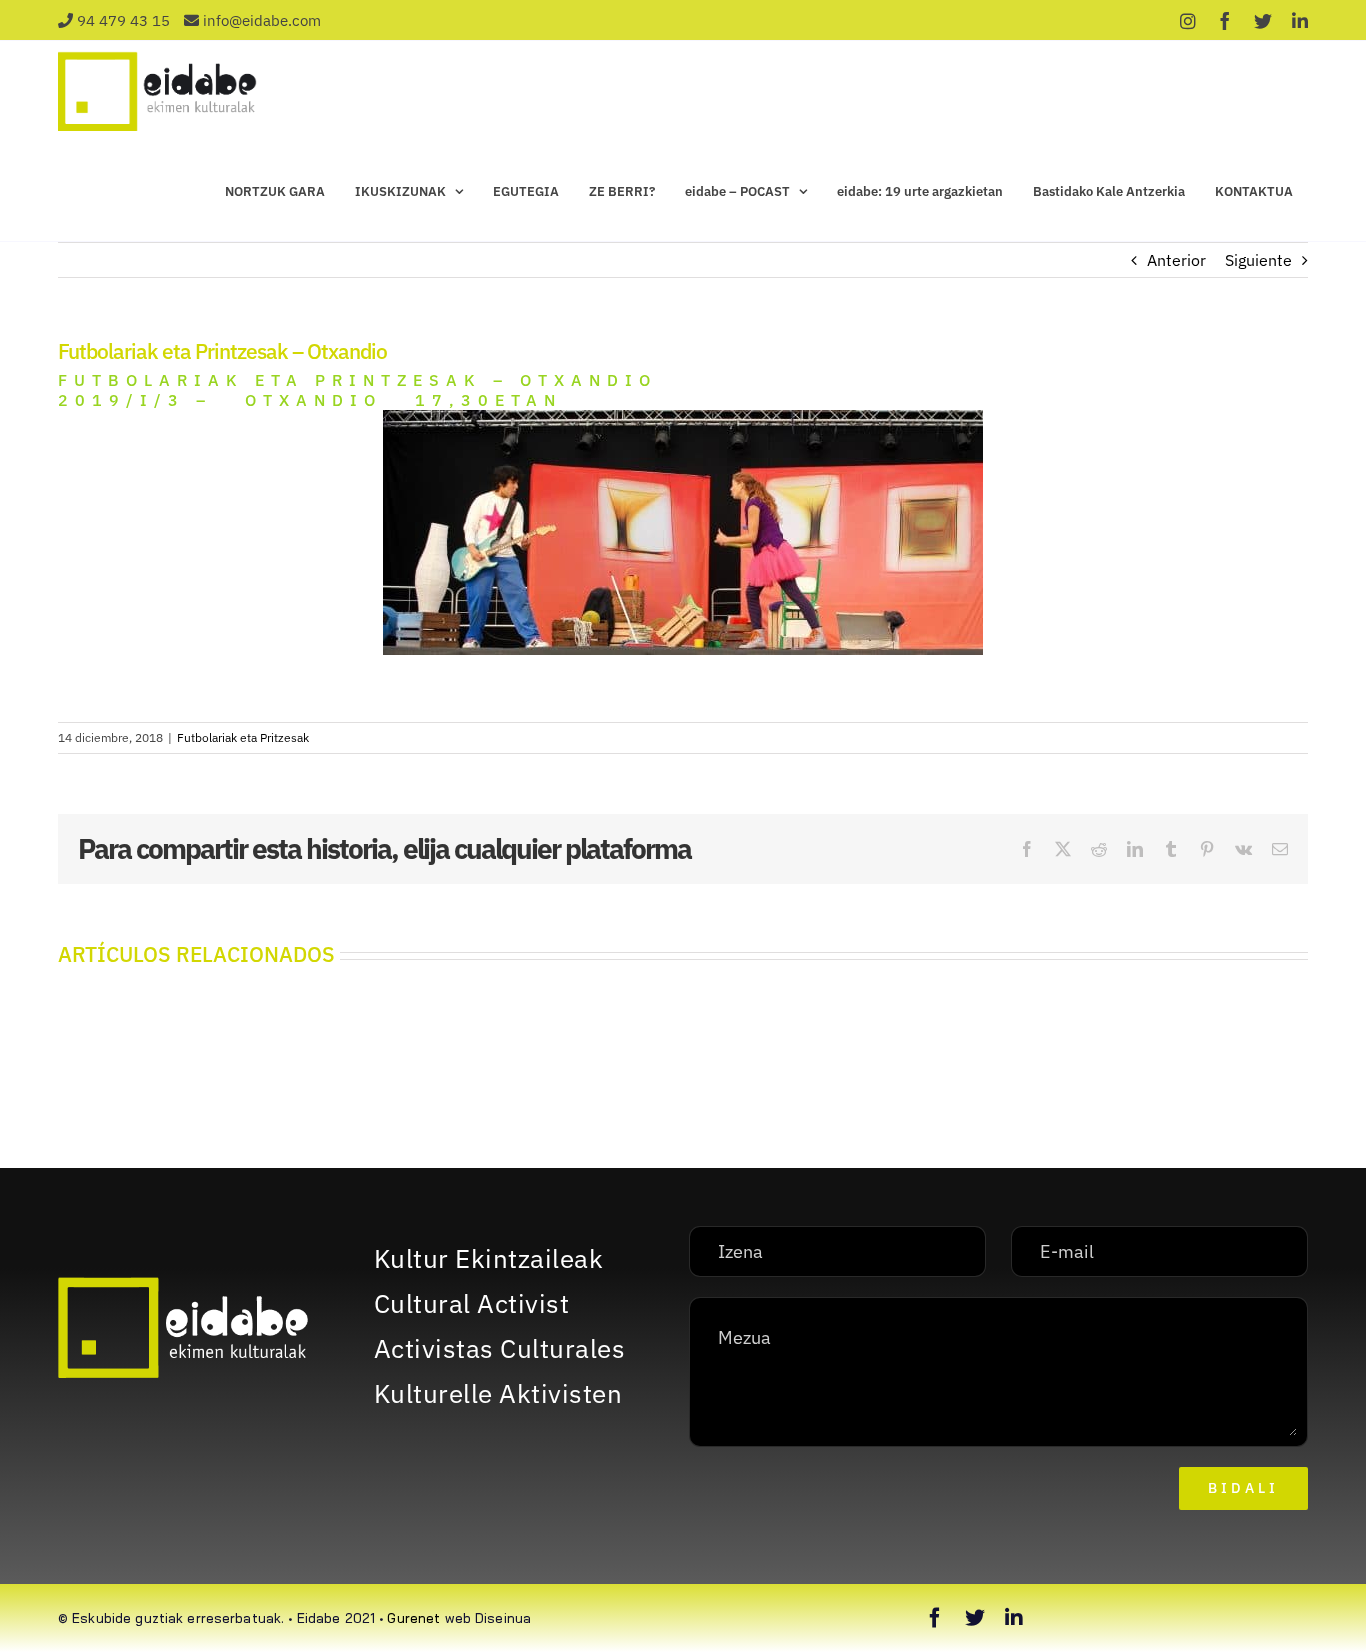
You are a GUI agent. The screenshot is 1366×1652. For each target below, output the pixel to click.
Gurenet (413, 1618)
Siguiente (1258, 260)
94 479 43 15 (123, 20)
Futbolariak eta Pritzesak (243, 737)
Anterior (1176, 260)
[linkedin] (1014, 1618)
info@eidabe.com (262, 20)
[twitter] (975, 1618)
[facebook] (935, 1618)
